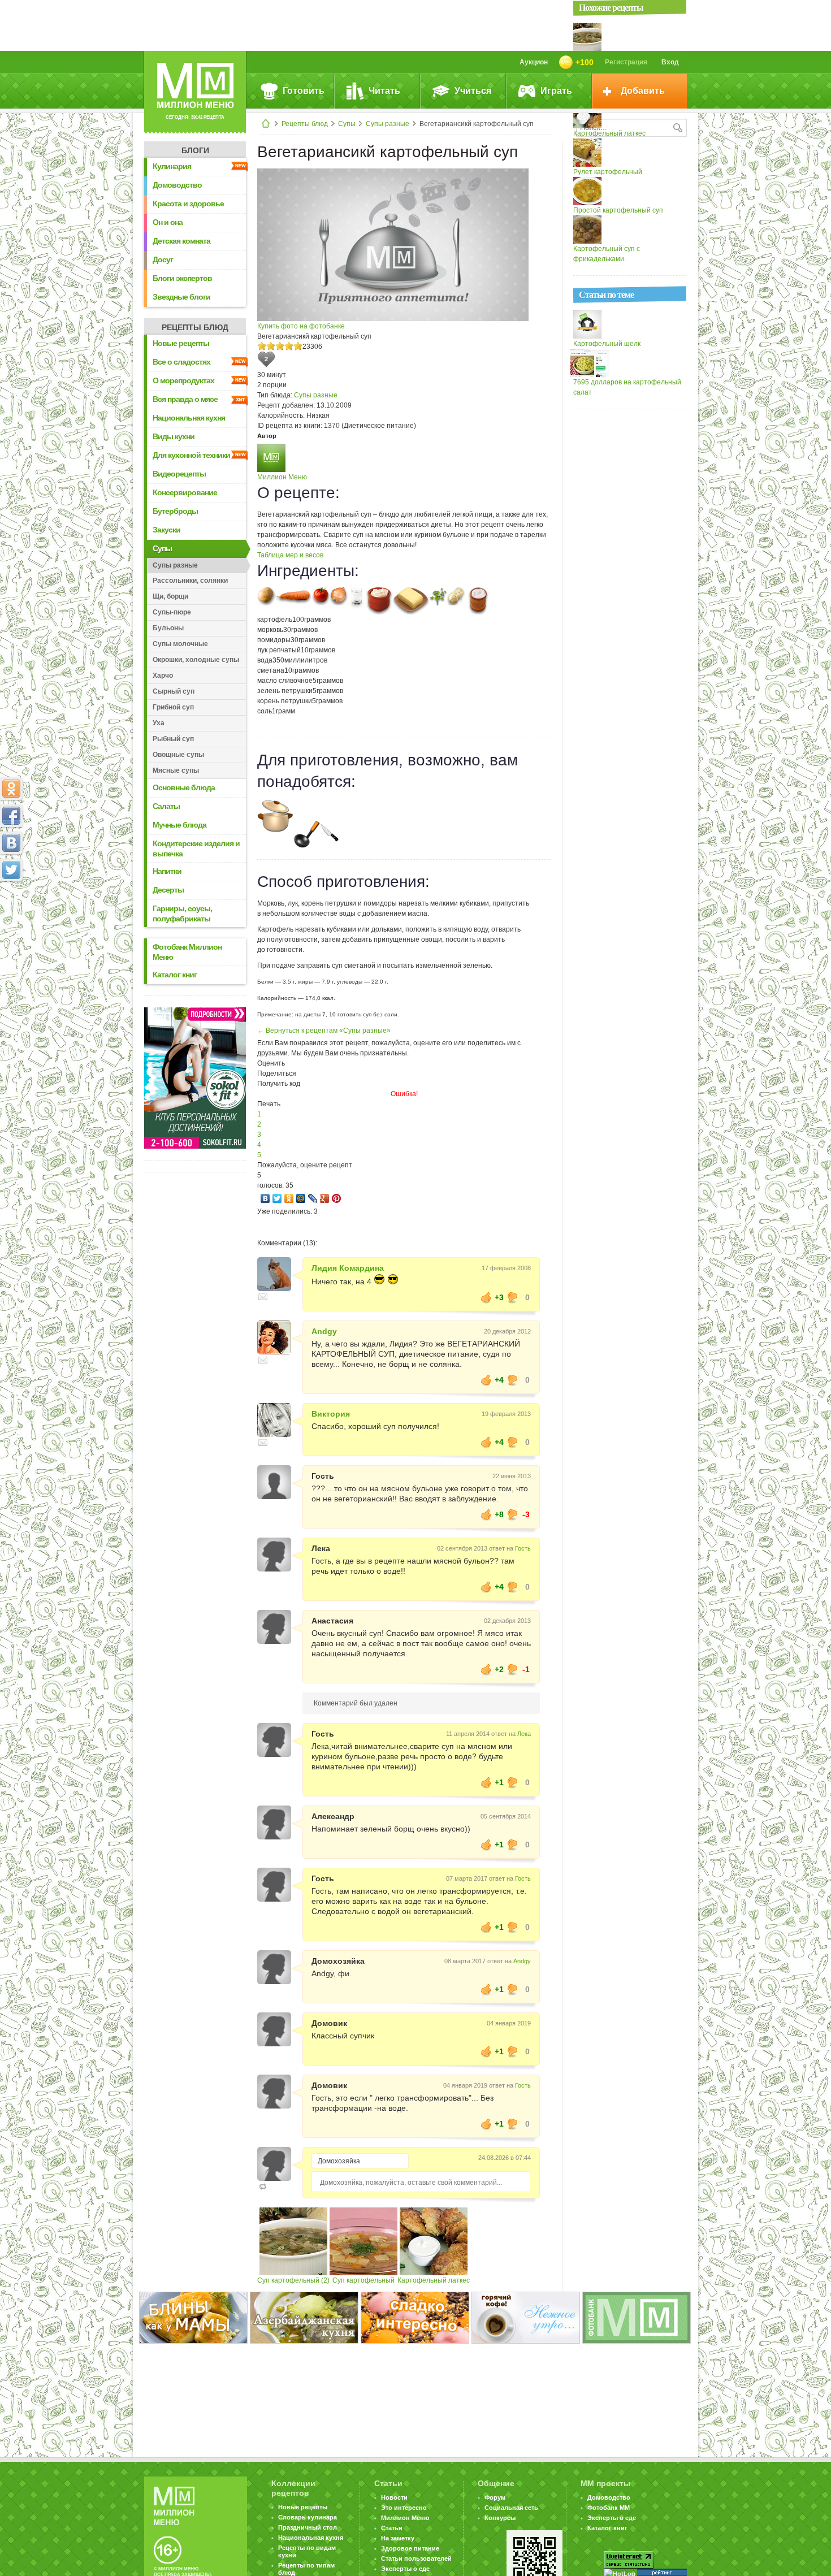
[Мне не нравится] (513, 1297)
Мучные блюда (179, 825)
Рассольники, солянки (190, 581)
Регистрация (626, 62)
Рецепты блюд (305, 124)
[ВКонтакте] (265, 1198)
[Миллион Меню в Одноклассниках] (11, 789)
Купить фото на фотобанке (301, 326)
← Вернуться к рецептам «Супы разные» (324, 1031)
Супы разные (388, 124)
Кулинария (172, 166)
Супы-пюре (172, 612)
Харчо (163, 676)
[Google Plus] (325, 1198)
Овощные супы (178, 755)
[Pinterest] (337, 1198)
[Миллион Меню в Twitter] (11, 870)
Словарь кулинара (308, 2517)
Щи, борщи (170, 596)
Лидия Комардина (348, 1268)
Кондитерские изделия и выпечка (196, 848)
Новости (394, 2497)
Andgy (324, 1331)
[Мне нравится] (486, 1297)
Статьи (392, 2528)
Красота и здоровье (188, 204)
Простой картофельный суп (618, 210)
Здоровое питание (410, 2548)
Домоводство (177, 185)
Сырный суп (174, 691)
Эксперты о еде (405, 2569)
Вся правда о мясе (185, 399)
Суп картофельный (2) (293, 2280)
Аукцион (534, 62)
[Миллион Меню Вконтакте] (11, 843)
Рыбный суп (173, 739)
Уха (159, 723)
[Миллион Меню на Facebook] (11, 816)
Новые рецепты (181, 343)
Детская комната (181, 241)
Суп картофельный (363, 2280)
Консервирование (185, 492)
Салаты (166, 806)
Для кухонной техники (191, 455)
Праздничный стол (308, 2527)
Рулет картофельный (608, 172)
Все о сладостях (181, 362)
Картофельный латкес (434, 2280)
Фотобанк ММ (609, 2508)
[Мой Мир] (301, 1198)
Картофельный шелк (607, 344)
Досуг (163, 259)
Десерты (168, 890)
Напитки (167, 871)
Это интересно (404, 2508)
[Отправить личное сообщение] (263, 1297)
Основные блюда (184, 787)
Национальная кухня (189, 418)
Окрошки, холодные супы (196, 660)
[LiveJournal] (313, 1198)
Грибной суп (173, 707)
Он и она (168, 222)
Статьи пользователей (416, 2558)
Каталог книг (175, 975)
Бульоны (168, 628)
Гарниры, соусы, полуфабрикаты (182, 913)
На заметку (398, 2538)
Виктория (331, 1414)
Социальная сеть (511, 2508)
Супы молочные (180, 644)
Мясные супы (176, 770)
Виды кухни (174, 436)
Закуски (166, 530)
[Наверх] (11, 920)
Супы (347, 124)
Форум (495, 2497)
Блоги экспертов (182, 278)
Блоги (195, 150)
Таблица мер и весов (290, 555)
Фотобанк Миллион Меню (187, 952)
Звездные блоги (181, 297)
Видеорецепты (179, 474)
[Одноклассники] (289, 1198)
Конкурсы (500, 2518)
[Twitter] (277, 1198)
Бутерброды (175, 511)
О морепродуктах (183, 380)
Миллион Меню (282, 477)
